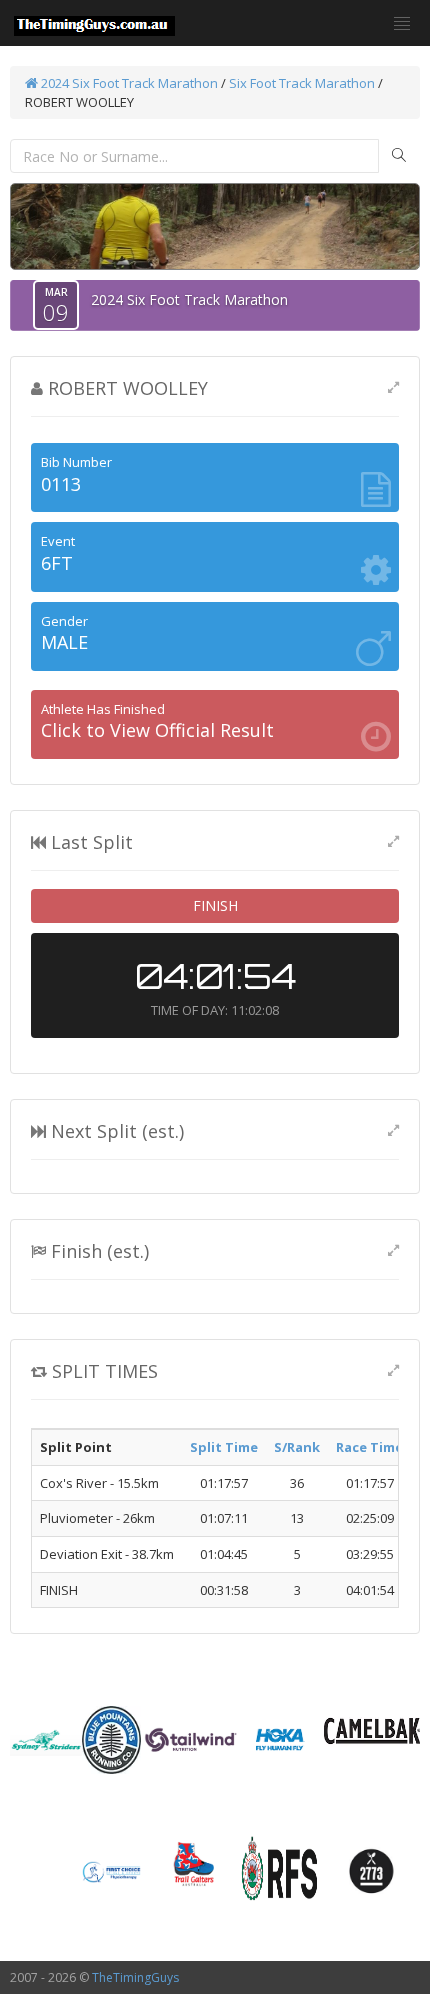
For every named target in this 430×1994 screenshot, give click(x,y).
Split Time (224, 1447)
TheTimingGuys (135, 1977)
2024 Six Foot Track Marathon (128, 83)
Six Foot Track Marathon (302, 83)
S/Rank (297, 1447)
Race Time (369, 1447)
